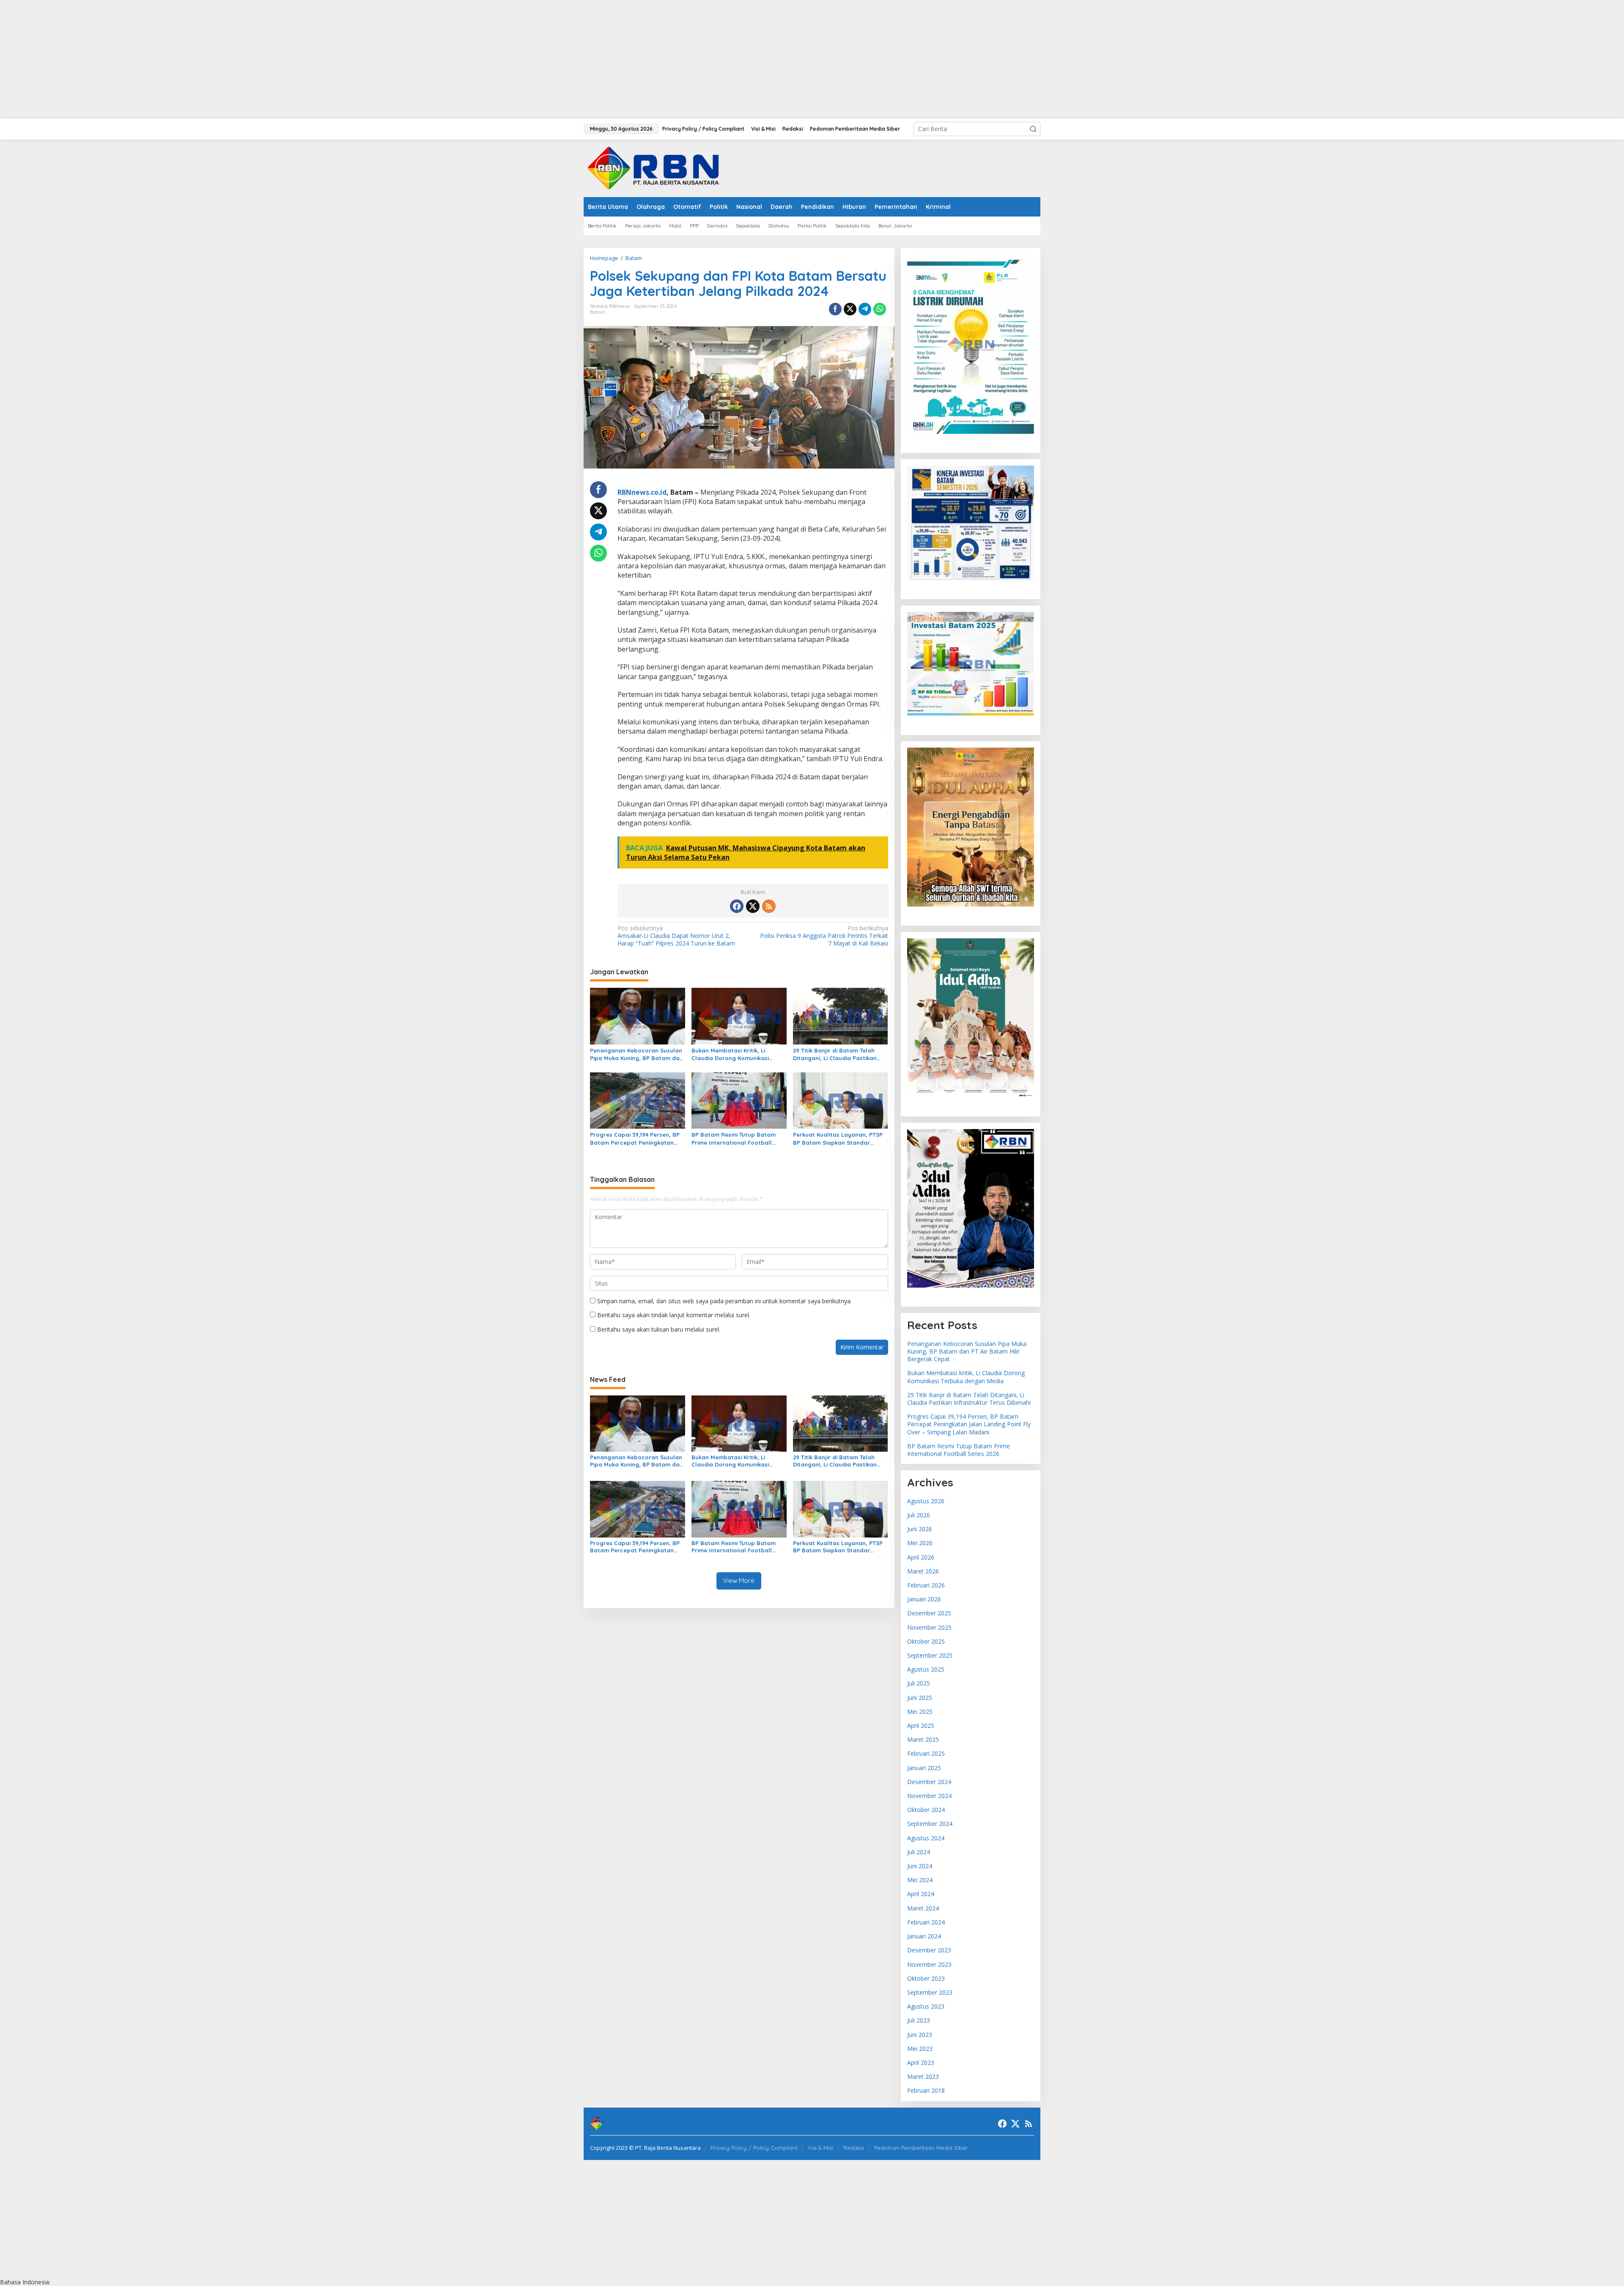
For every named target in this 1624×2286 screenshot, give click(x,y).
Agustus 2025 (926, 1669)
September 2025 (930, 1655)
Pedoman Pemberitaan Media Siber (921, 2148)
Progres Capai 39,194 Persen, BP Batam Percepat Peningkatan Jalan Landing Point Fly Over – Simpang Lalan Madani (635, 1139)
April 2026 (921, 1557)
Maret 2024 (923, 1908)
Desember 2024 (929, 1782)
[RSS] (769, 906)
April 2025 (921, 1725)
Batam (598, 312)
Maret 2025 (923, 1739)
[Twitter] (753, 906)
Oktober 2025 (926, 1641)
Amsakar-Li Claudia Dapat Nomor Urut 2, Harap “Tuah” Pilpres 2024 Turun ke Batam (676, 936)
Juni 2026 (920, 1529)
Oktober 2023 (926, 1978)
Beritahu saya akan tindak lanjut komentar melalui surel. (674, 1315)
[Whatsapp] (880, 309)
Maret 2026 (923, 1571)
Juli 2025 (919, 1683)
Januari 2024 (924, 1936)
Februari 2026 (926, 1585)
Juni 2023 (920, 2035)
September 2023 (930, 1992)
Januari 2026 (924, 1599)
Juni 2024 (920, 1866)
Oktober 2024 (926, 1810)
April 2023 (921, 2063)
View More (739, 1580)
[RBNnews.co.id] (658, 168)
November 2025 (929, 1627)
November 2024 (929, 1796)
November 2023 (929, 1964)
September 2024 (930, 1824)
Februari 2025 (926, 1753)
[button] (1033, 129)
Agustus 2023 (926, 2006)
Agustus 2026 (926, 1501)
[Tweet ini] (850, 309)
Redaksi (854, 2148)
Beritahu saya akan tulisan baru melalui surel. (659, 1329)
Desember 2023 (929, 1950)
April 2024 (921, 1894)
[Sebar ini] (835, 309)
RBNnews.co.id (642, 492)
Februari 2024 (926, 1922)
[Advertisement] (254, 59)
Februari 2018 (926, 2090)
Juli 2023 (919, 2020)
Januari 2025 (924, 1768)
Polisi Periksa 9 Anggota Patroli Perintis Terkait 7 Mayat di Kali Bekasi (824, 936)
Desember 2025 (929, 1613)
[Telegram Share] (865, 309)
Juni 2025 (920, 1698)
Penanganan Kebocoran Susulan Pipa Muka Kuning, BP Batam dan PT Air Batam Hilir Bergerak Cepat (636, 1054)
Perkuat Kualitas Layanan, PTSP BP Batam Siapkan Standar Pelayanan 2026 (838, 1139)
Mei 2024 (920, 1880)
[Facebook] (737, 906)
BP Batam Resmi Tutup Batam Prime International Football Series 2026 (734, 1139)
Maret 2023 (923, 2076)
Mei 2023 (920, 2049)
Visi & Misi (820, 2148)
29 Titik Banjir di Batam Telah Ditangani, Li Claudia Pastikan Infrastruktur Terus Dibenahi (835, 1054)
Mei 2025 (920, 1712)
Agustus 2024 (926, 1838)
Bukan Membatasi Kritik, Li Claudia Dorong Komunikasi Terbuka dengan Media (730, 1054)
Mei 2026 (920, 1543)
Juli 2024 (919, 1852)
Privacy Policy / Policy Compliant (754, 2148)
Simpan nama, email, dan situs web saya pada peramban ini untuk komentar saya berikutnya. (724, 1301)
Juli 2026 (919, 1515)
